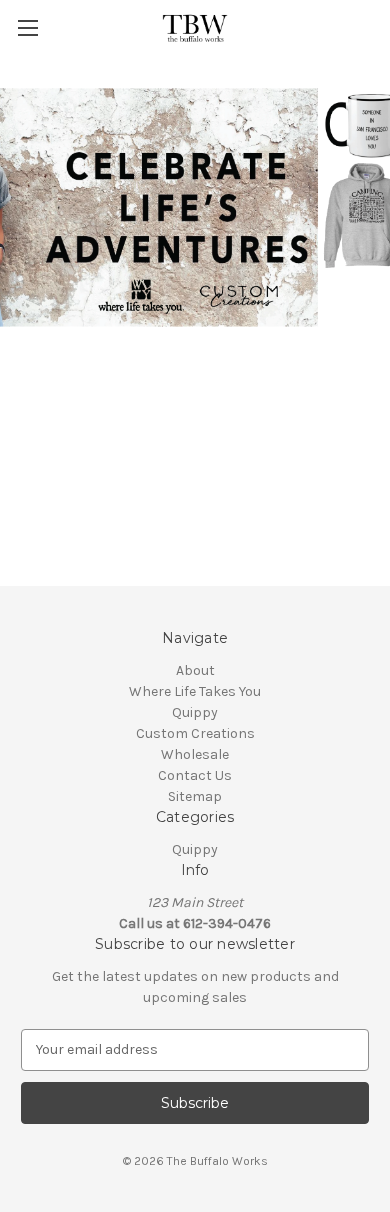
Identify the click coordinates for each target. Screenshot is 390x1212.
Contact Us (195, 775)
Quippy (195, 712)
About (195, 670)
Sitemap (195, 796)
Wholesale (195, 754)
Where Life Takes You (195, 691)
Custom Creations (195, 733)
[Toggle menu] (27, 27)
